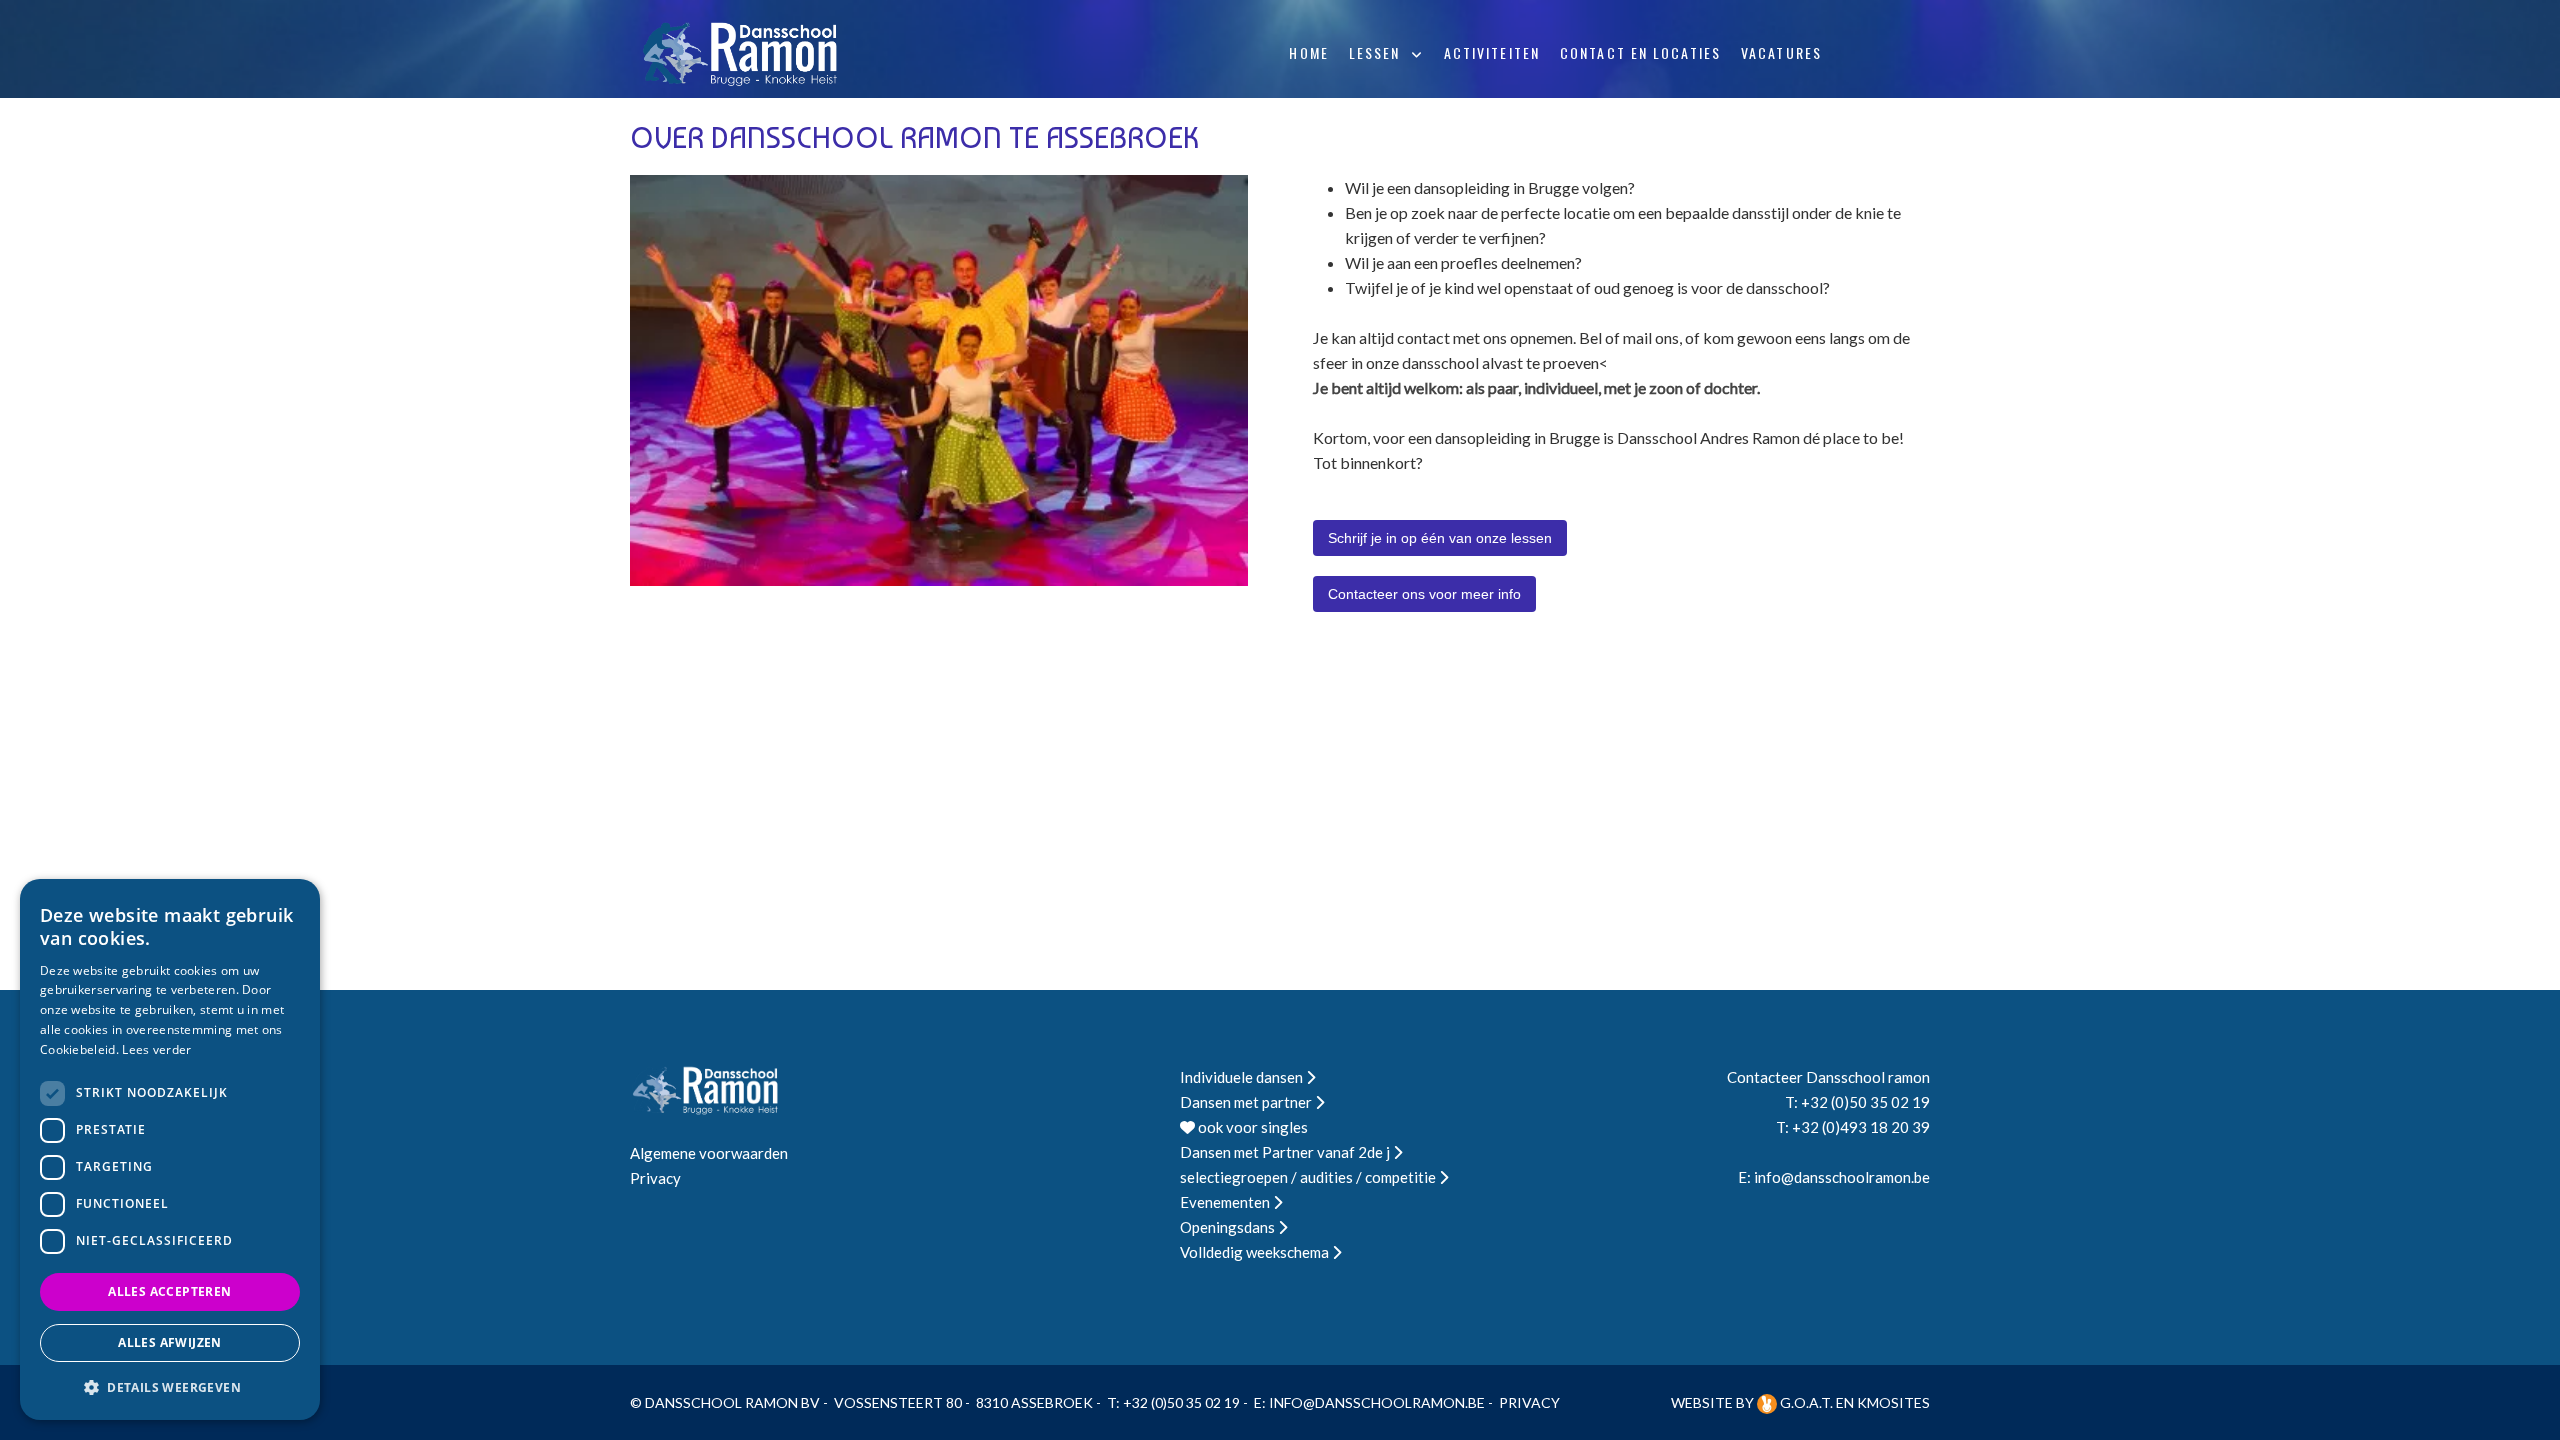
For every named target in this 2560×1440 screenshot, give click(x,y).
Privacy (655, 1178)
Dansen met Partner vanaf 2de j (1286, 1152)
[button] (170, 1387)
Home (1308, 52)
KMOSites (1893, 1402)
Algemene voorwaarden (709, 1153)
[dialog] (170, 1149)
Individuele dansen (1243, 1077)
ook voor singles (1251, 1127)
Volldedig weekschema (1256, 1252)
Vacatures (1781, 52)
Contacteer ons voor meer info (1424, 594)
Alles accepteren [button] (169, 1291)
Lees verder (156, 1049)
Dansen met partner (1247, 1102)
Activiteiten (1492, 52)
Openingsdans (1229, 1227)
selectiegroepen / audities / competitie (1309, 1177)
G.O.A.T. (1806, 1402)
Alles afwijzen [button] (170, 1342)
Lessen (1375, 52)
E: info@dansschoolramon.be (1834, 1177)
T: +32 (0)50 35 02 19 (1857, 1102)
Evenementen (1226, 1202)
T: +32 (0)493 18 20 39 (1853, 1127)
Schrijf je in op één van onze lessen (1440, 538)
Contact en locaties (1640, 52)
